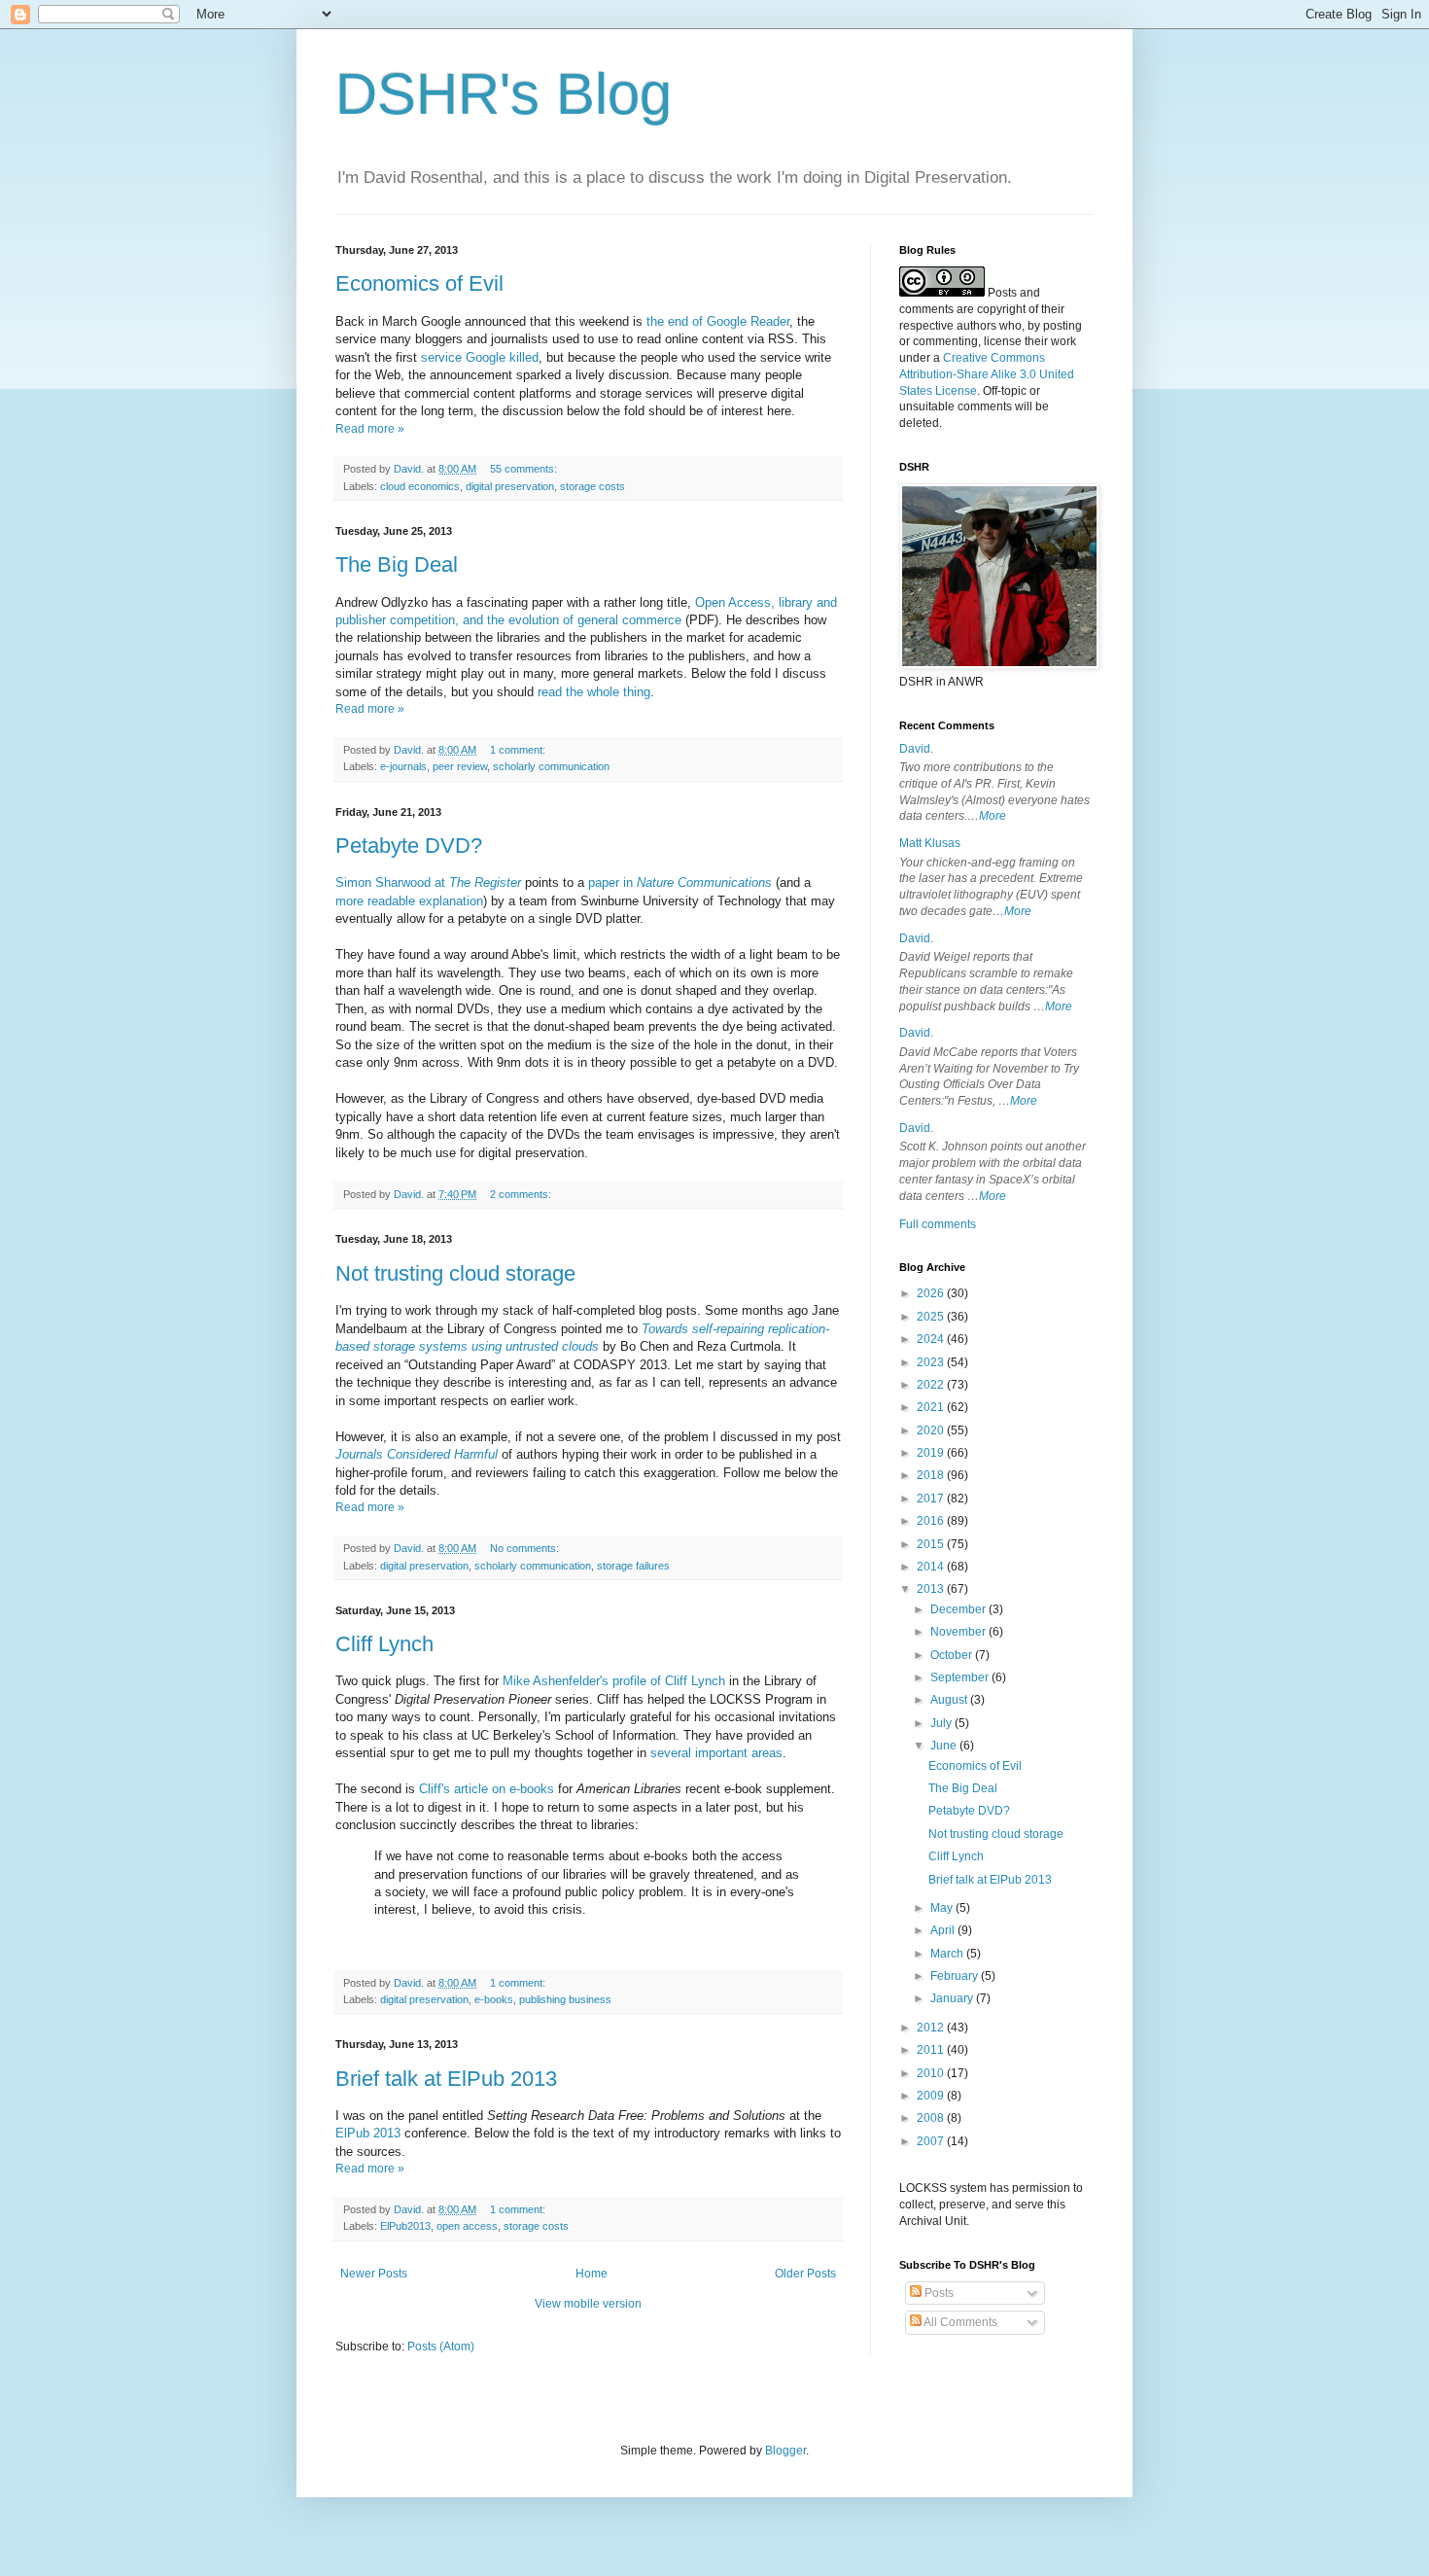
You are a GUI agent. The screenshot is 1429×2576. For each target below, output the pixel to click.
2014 (932, 1567)
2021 (932, 1407)
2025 (932, 1317)
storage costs (593, 486)
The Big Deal (397, 565)
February (956, 1976)
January (953, 1998)
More (993, 816)
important (721, 1753)
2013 (932, 1589)
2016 (932, 1521)
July (942, 1723)
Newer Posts (374, 2274)
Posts (938, 2293)
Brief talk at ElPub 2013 (446, 2079)
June (945, 1746)
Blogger (785, 2451)
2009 (932, 2096)
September (961, 1677)
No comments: (526, 1548)
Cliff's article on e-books (487, 1789)
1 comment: (519, 750)
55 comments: (525, 469)
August (950, 1700)
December (959, 1609)
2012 (932, 2028)
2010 (932, 2073)
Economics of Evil (419, 283)
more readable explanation (409, 901)
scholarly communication (551, 766)
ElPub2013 (405, 2226)
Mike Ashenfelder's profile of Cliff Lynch (614, 1681)
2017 (932, 1499)
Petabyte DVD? (409, 846)
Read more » (370, 429)
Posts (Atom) (441, 2347)
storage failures (633, 1566)
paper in (680, 882)
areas (767, 1753)
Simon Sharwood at (428, 882)
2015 (932, 1544)
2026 (932, 1293)
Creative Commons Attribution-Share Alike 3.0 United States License (987, 374)
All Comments (959, 2322)
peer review (460, 766)
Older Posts (805, 2274)
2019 (932, 1453)
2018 (932, 1475)
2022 (932, 1385)
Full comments (938, 1224)
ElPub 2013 (368, 2133)
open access (467, 2226)
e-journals (403, 766)
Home (592, 2274)
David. (916, 749)
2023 (932, 1362)
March (948, 1954)
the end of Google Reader (718, 321)
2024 (932, 1339)
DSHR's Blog (504, 94)
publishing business (565, 1999)
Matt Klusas (930, 843)
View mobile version (588, 2304)
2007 (932, 2141)
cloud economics (420, 486)
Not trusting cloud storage (455, 1273)
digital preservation (510, 486)
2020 (932, 1430)
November (959, 1632)
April (944, 1930)
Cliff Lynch (384, 1644)
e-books (494, 1999)
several (671, 1753)
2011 (932, 2050)
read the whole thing (594, 692)
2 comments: (522, 1194)
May (943, 1908)
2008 (932, 2118)
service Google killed (480, 357)
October (953, 1655)
